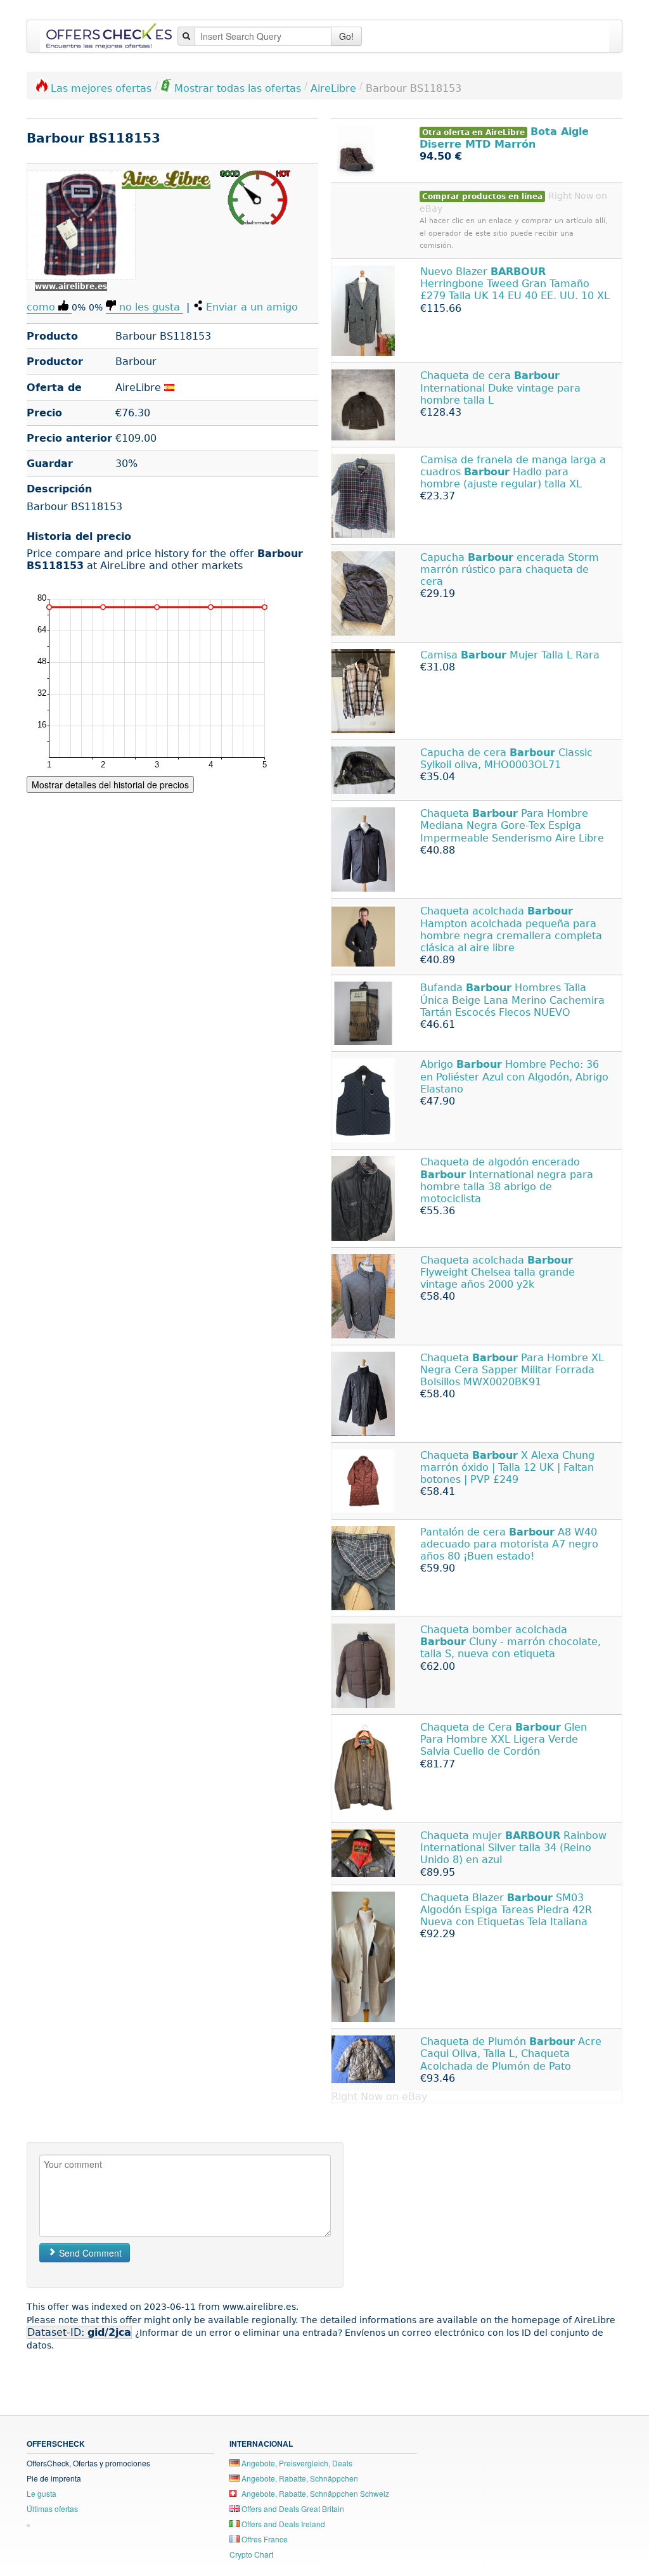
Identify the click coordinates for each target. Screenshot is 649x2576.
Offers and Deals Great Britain (292, 2509)
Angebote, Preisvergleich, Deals (296, 2463)
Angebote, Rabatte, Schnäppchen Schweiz (314, 2493)
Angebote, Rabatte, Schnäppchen (299, 2478)
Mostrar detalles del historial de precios (110, 785)
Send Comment (89, 2253)
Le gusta (42, 2493)
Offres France (264, 2539)
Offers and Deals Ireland (282, 2524)
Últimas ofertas (52, 2509)
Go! (346, 36)
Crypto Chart (251, 2554)
